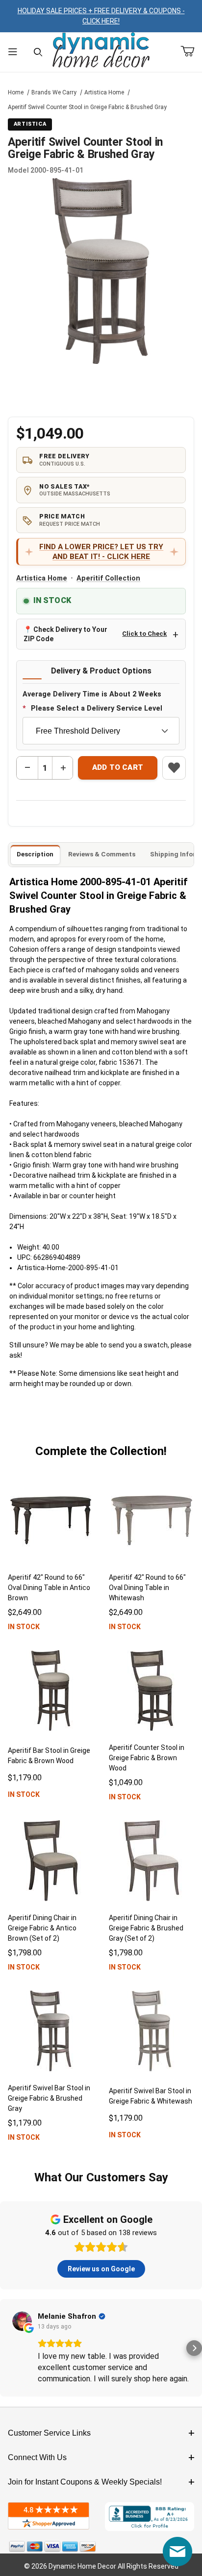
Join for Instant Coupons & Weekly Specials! (85, 2482)
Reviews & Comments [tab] (102, 854)
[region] (101, 389)
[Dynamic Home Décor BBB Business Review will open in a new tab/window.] (150, 2517)
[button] (8, 2348)
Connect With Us (37, 2457)
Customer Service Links (49, 2433)
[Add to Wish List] (174, 768)
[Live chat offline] (177, 2552)
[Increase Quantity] (63, 768)
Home (16, 92)
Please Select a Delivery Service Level (97, 708)
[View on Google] (22, 2321)
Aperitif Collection (108, 578)
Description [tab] (35, 854)
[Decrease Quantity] (27, 768)
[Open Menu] (13, 52)
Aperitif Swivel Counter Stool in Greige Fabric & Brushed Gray (87, 107)
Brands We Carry (54, 92)
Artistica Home (104, 92)
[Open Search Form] (38, 52)
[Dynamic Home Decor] (101, 51)
